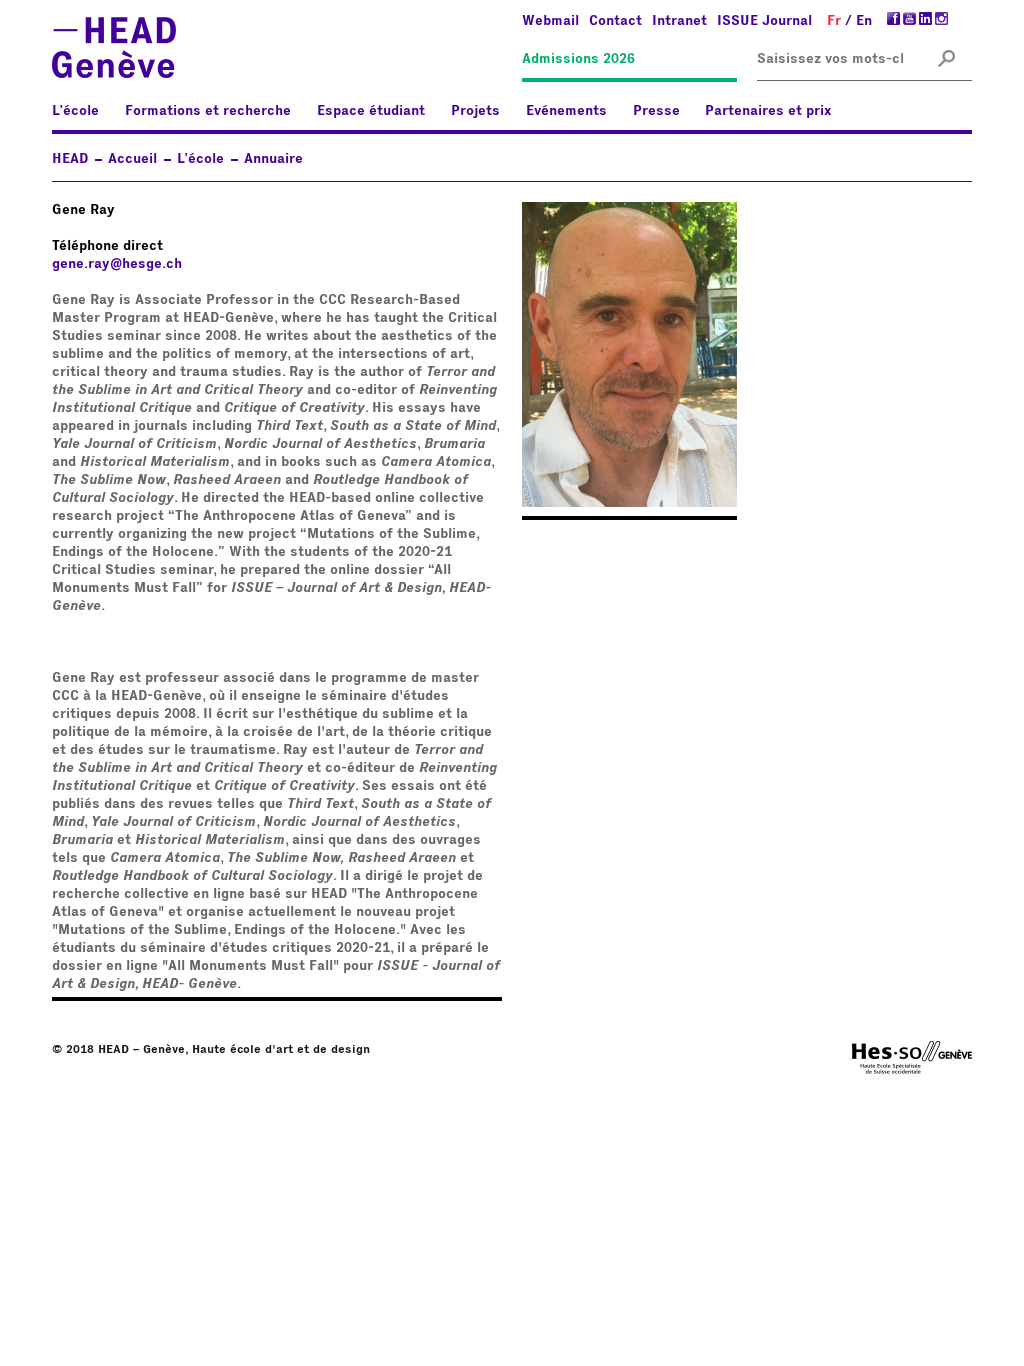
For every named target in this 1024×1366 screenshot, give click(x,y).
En (864, 21)
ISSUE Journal (764, 21)
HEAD (70, 159)
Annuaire (273, 159)
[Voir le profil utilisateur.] (629, 503)
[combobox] (830, 59)
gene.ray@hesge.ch (117, 264)
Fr (834, 21)
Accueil (132, 159)
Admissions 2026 (578, 59)
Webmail (550, 21)
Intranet (679, 21)
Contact (615, 21)
